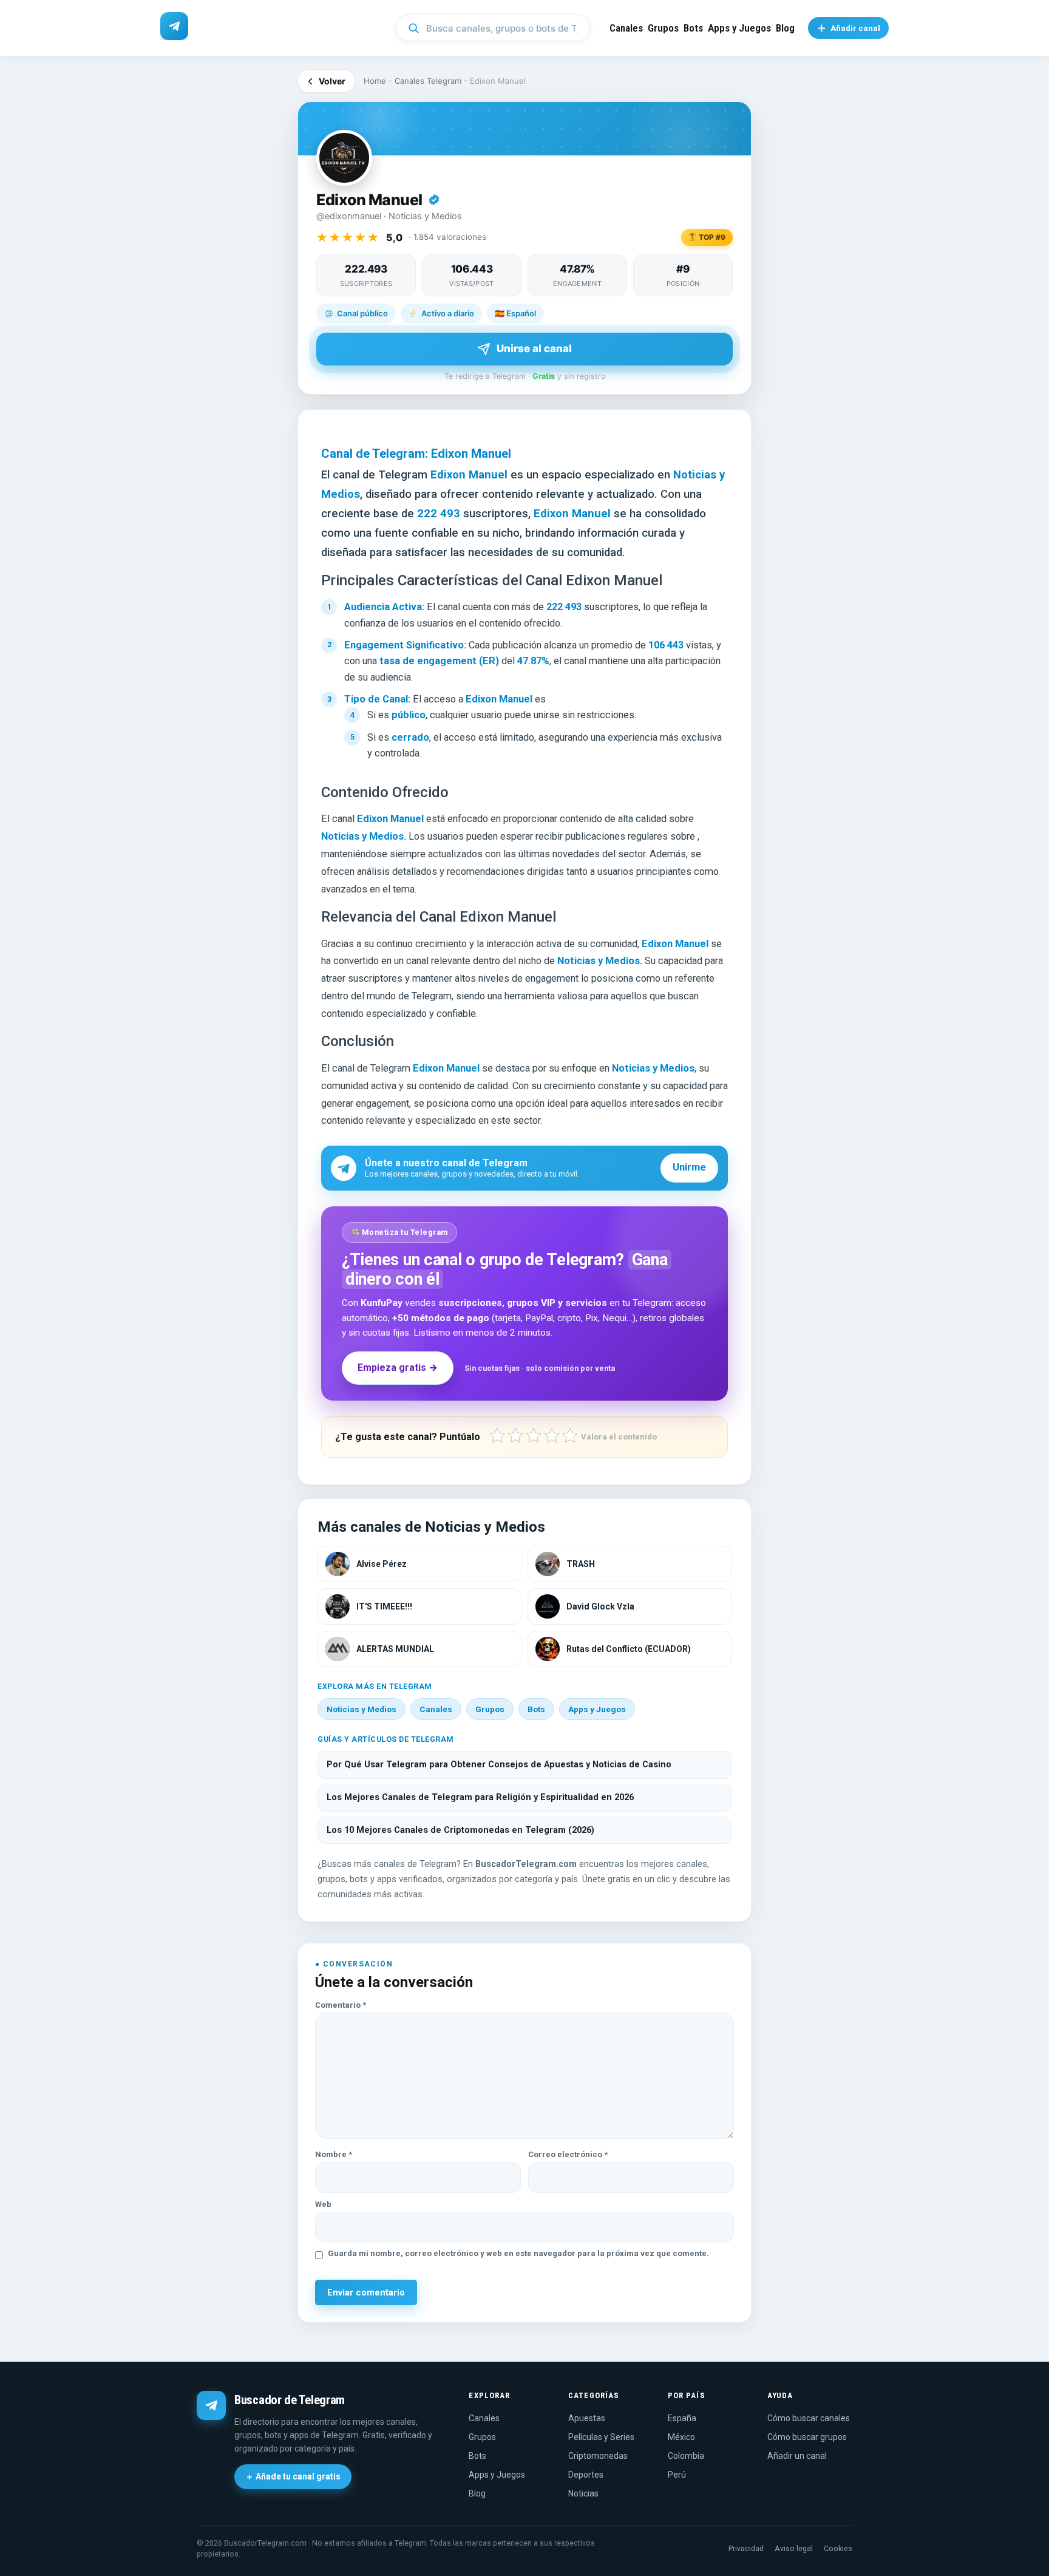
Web (323, 2204)
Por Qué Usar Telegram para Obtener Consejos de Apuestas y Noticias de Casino (499, 1765)
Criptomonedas (598, 2456)
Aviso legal (794, 2548)
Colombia (686, 2456)
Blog (785, 28)
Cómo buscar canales (809, 2418)
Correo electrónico (568, 2154)
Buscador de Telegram (290, 2400)
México (681, 2437)
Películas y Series (601, 2437)
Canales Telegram (428, 81)
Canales (626, 28)
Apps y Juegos (739, 28)
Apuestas (587, 2418)
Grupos (663, 28)
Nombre (334, 2154)
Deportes (586, 2475)
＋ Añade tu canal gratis (293, 2476)
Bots (693, 28)
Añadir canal (855, 28)
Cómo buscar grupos (807, 2437)
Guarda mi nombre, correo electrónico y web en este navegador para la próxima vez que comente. (518, 2253)
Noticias (583, 2493)
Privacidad (746, 2548)
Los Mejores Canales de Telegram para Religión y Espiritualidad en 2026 (480, 1797)
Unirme (689, 1167)
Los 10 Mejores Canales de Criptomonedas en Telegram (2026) (460, 1830)
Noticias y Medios (362, 1709)
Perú (677, 2475)
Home (375, 81)
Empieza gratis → (398, 1368)
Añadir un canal (797, 2456)
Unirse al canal (534, 348)
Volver (332, 81)
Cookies (838, 2548)
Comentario (341, 2005)
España (682, 2418)
